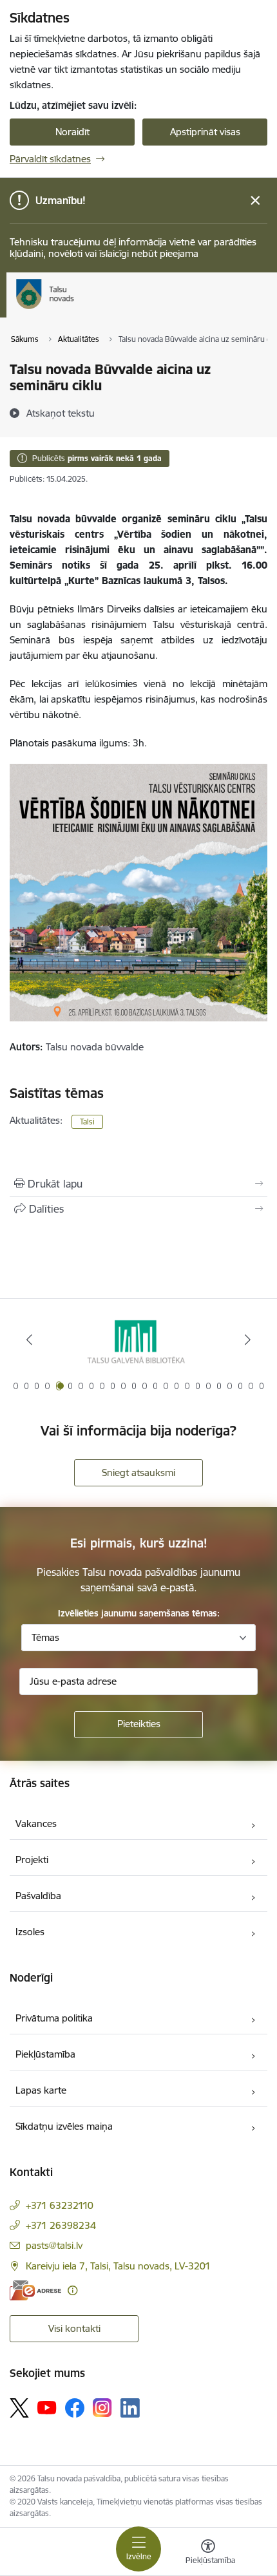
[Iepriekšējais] (30, 1340)
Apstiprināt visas (205, 132)
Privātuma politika (54, 2018)
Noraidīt (72, 132)
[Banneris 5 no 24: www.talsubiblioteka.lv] (138, 1340)
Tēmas (45, 1637)
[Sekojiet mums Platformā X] (19, 2408)
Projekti (32, 1860)
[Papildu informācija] (72, 2290)
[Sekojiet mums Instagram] (102, 2408)
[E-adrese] (35, 2290)
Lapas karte (41, 2090)
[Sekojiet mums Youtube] (47, 2407)
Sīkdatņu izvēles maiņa (64, 2126)
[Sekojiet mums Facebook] (75, 2408)
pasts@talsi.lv (54, 2245)
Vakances (36, 1823)
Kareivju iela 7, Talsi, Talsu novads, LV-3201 (118, 2266)
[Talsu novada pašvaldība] (74, 309)
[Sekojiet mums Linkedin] (130, 2408)
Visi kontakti (74, 2328)
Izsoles (30, 1932)
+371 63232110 (60, 2205)
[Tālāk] (247, 1340)
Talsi (87, 1122)
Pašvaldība (38, 1896)
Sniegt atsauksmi (138, 1473)
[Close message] (255, 201)
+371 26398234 (61, 2225)
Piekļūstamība (45, 2054)
